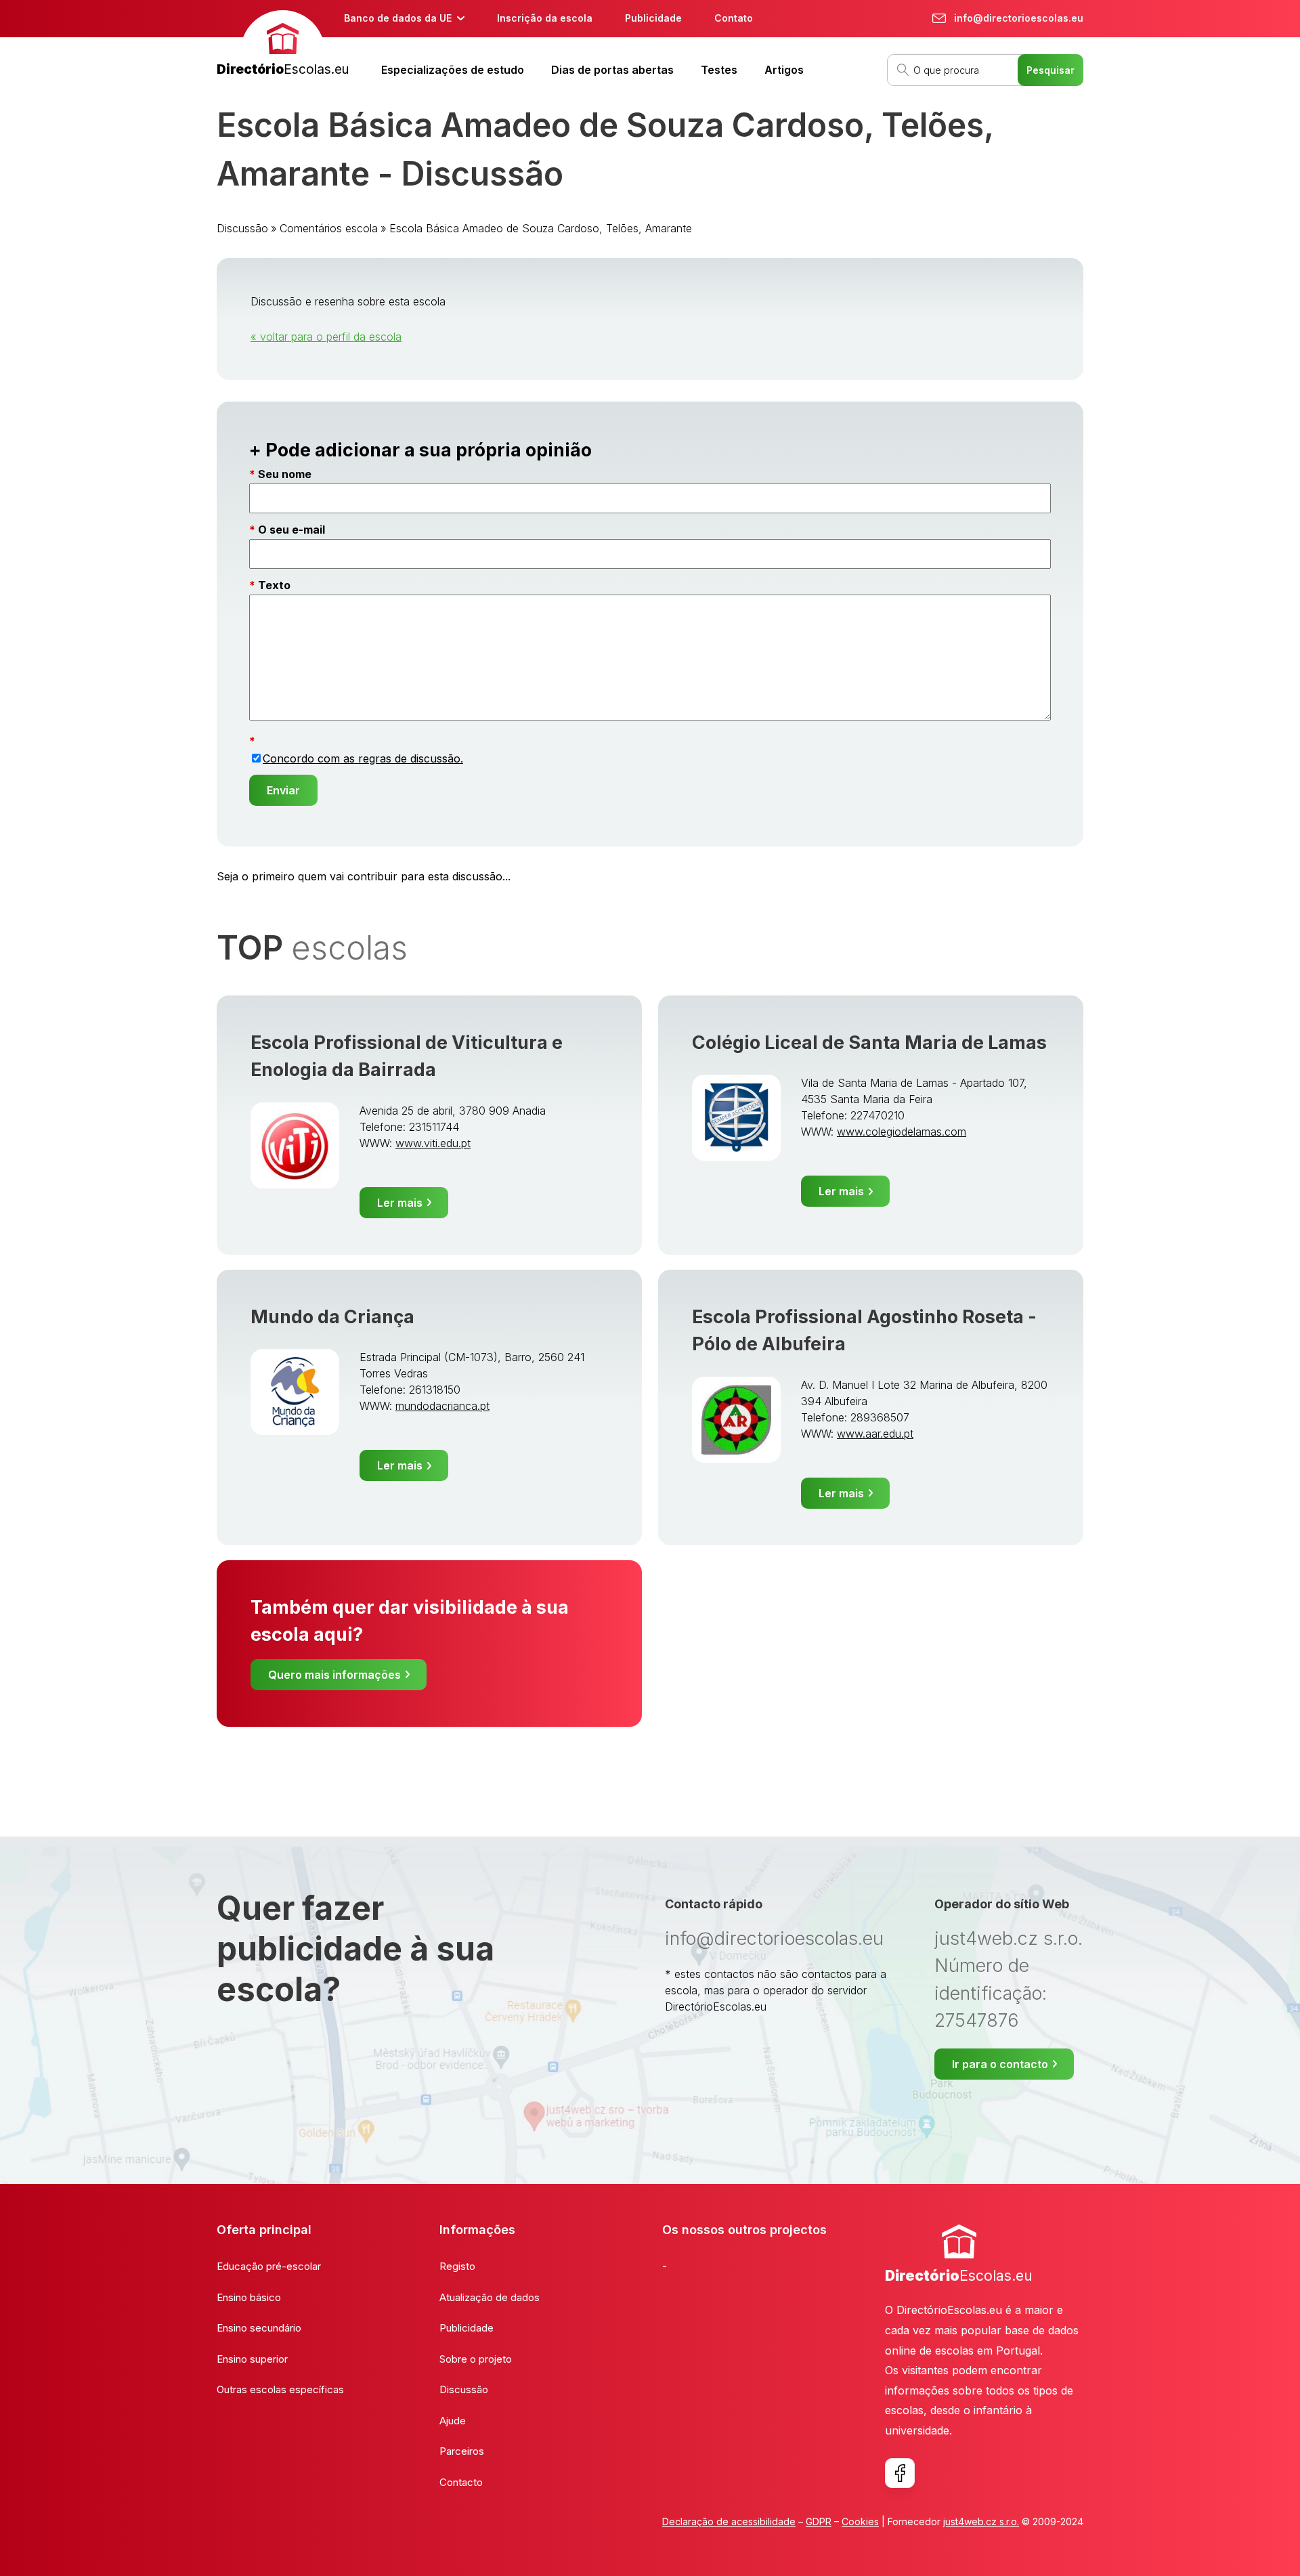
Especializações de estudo (453, 70)
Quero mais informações (334, 1675)
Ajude (453, 2421)
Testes (719, 70)
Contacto (461, 2482)
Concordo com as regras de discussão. (363, 758)
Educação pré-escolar (269, 2266)
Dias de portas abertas (612, 70)
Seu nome (285, 474)
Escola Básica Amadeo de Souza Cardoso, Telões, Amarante (541, 228)
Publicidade (653, 18)
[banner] (283, 45)
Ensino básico (249, 2297)
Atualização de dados (490, 2297)
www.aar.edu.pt (875, 1434)
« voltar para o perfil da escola (326, 337)
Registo (457, 2266)
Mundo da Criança (332, 1317)
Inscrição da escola (545, 18)
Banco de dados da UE (398, 18)
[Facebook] (900, 2473)
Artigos (784, 70)
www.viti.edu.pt (433, 1143)
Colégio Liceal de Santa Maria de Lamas (869, 1043)
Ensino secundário (259, 2328)
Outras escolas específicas (280, 2389)
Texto (274, 585)
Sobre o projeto (476, 2359)
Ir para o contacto (1000, 2064)
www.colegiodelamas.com (902, 1132)
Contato (734, 18)
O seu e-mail (291, 530)
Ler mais (400, 1203)
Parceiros (462, 2451)
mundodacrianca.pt (442, 1406)
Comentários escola (329, 228)
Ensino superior (252, 2359)
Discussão (242, 228)
